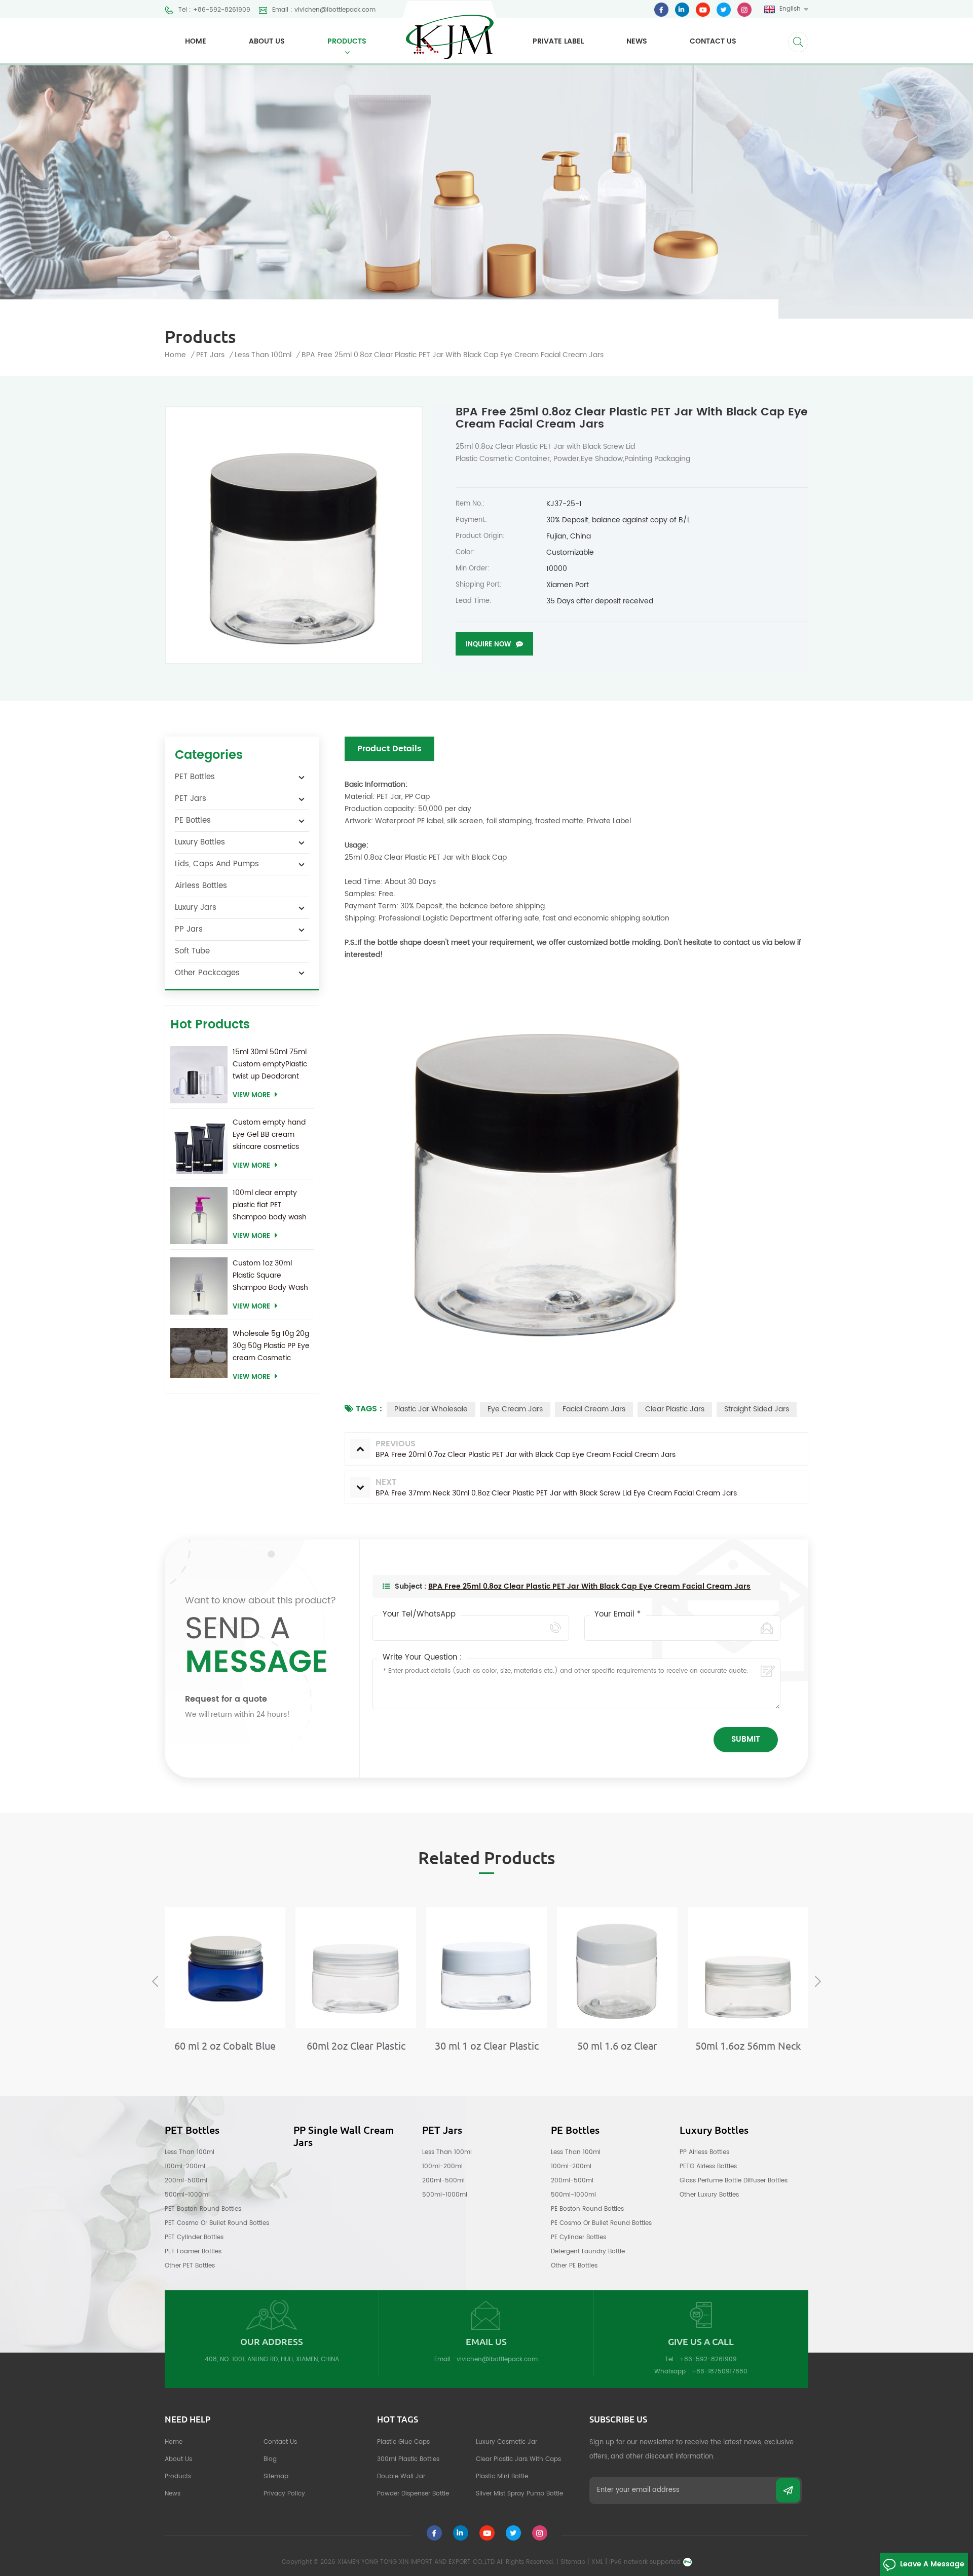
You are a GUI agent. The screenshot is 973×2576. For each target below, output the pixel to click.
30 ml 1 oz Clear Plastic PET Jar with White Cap (486, 2046)
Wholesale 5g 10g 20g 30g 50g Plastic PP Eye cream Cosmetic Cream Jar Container (271, 1346)
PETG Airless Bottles (708, 2166)
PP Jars (189, 929)
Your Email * (618, 1614)
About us (267, 41)
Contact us (713, 41)
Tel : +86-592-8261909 (214, 10)
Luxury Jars (196, 908)
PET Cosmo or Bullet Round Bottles (217, 2223)
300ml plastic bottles (408, 2459)
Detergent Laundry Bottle (588, 2252)
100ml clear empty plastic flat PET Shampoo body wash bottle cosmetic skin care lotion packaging (270, 1205)
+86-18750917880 (720, 2372)
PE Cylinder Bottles (578, 2237)
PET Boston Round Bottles (203, 2209)
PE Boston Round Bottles (587, 2209)
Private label (558, 41)
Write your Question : (422, 1658)
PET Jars (210, 355)
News (637, 41)
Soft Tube (192, 951)
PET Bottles (195, 777)
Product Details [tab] (389, 749)
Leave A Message (932, 2564)
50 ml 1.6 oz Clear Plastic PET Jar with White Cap (618, 2046)
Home (196, 41)
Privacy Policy (284, 2494)
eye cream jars (515, 1409)
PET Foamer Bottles (193, 2252)
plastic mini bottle (502, 2476)
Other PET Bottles (190, 2266)
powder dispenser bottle (413, 2494)
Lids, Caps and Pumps (217, 864)
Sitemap (276, 2476)
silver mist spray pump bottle (519, 2494)
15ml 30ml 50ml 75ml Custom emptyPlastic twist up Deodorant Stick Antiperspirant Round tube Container (272, 1064)
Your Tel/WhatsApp (419, 1614)
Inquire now (488, 645)
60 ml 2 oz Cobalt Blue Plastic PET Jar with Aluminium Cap (225, 2046)
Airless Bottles (201, 886)
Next (818, 1981)
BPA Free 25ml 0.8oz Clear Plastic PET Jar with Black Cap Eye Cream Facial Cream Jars (589, 1586)
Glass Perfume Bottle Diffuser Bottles (734, 2181)
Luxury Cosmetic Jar (507, 2442)
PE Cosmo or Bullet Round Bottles (601, 2223)
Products (347, 41)
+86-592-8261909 (708, 2359)
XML (597, 2562)
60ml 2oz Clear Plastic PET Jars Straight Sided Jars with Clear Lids (356, 2046)
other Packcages (207, 973)
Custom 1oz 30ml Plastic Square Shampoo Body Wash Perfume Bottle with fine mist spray (270, 1276)
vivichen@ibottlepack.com (497, 2359)
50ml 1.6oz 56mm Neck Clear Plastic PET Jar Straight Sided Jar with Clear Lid (748, 2046)
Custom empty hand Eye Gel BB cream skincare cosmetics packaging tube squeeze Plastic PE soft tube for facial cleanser (273, 1135)
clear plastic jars (675, 1409)
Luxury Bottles (200, 842)
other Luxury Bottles (709, 2195)
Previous (155, 1981)
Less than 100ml (190, 2152)
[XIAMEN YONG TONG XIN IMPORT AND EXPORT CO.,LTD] (450, 30)
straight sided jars (757, 1409)
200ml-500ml (186, 2181)
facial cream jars (594, 1409)
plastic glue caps (403, 2442)
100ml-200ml (185, 2166)
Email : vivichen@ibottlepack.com (324, 10)
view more (251, 1095)
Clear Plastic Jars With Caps (518, 2459)
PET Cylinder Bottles (194, 2237)
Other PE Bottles (574, 2266)
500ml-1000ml (187, 2195)
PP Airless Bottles (704, 2152)
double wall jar (401, 2476)
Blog (270, 2459)
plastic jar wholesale (431, 1409)
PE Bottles (193, 820)
